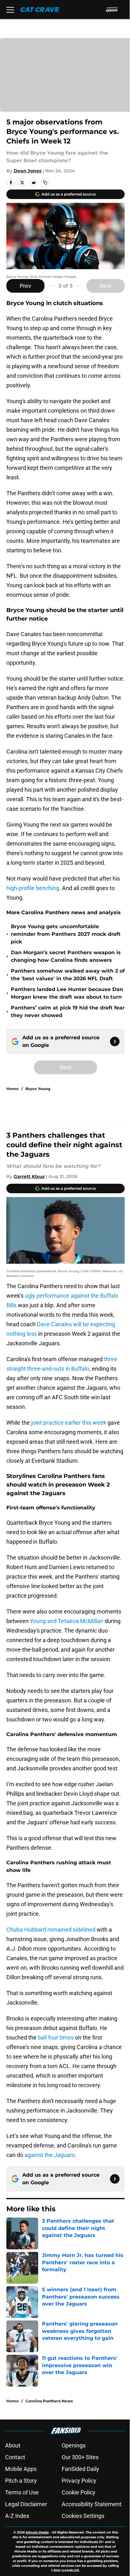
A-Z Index (17, 2516)
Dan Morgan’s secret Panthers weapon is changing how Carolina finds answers (66, 956)
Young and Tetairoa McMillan (67, 1621)
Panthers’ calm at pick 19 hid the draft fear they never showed (68, 1012)
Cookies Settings (83, 2516)
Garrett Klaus (29, 1176)
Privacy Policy (79, 2481)
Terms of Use (22, 2492)
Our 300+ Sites (80, 2457)
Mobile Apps (21, 2469)
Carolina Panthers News (49, 2401)
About (13, 2445)
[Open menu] (10, 10)
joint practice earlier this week (69, 1423)
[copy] (45, 183)
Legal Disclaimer (26, 2504)
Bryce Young (38, 1089)
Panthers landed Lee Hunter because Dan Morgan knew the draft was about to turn (67, 993)
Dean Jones (28, 171)
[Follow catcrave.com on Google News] (115, 1042)
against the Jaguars (50, 2155)
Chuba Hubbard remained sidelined (51, 1930)
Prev (25, 286)
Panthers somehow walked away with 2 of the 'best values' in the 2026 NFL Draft (68, 975)
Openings (74, 2445)
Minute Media (37, 2532)
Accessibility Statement (92, 2504)
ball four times (56, 2037)
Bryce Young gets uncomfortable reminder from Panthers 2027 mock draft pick (66, 934)
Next (106, 286)
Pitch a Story (21, 2481)
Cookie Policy (79, 2492)
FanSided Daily (80, 2469)
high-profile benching (33, 888)
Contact (15, 2457)
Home (13, 1089)
